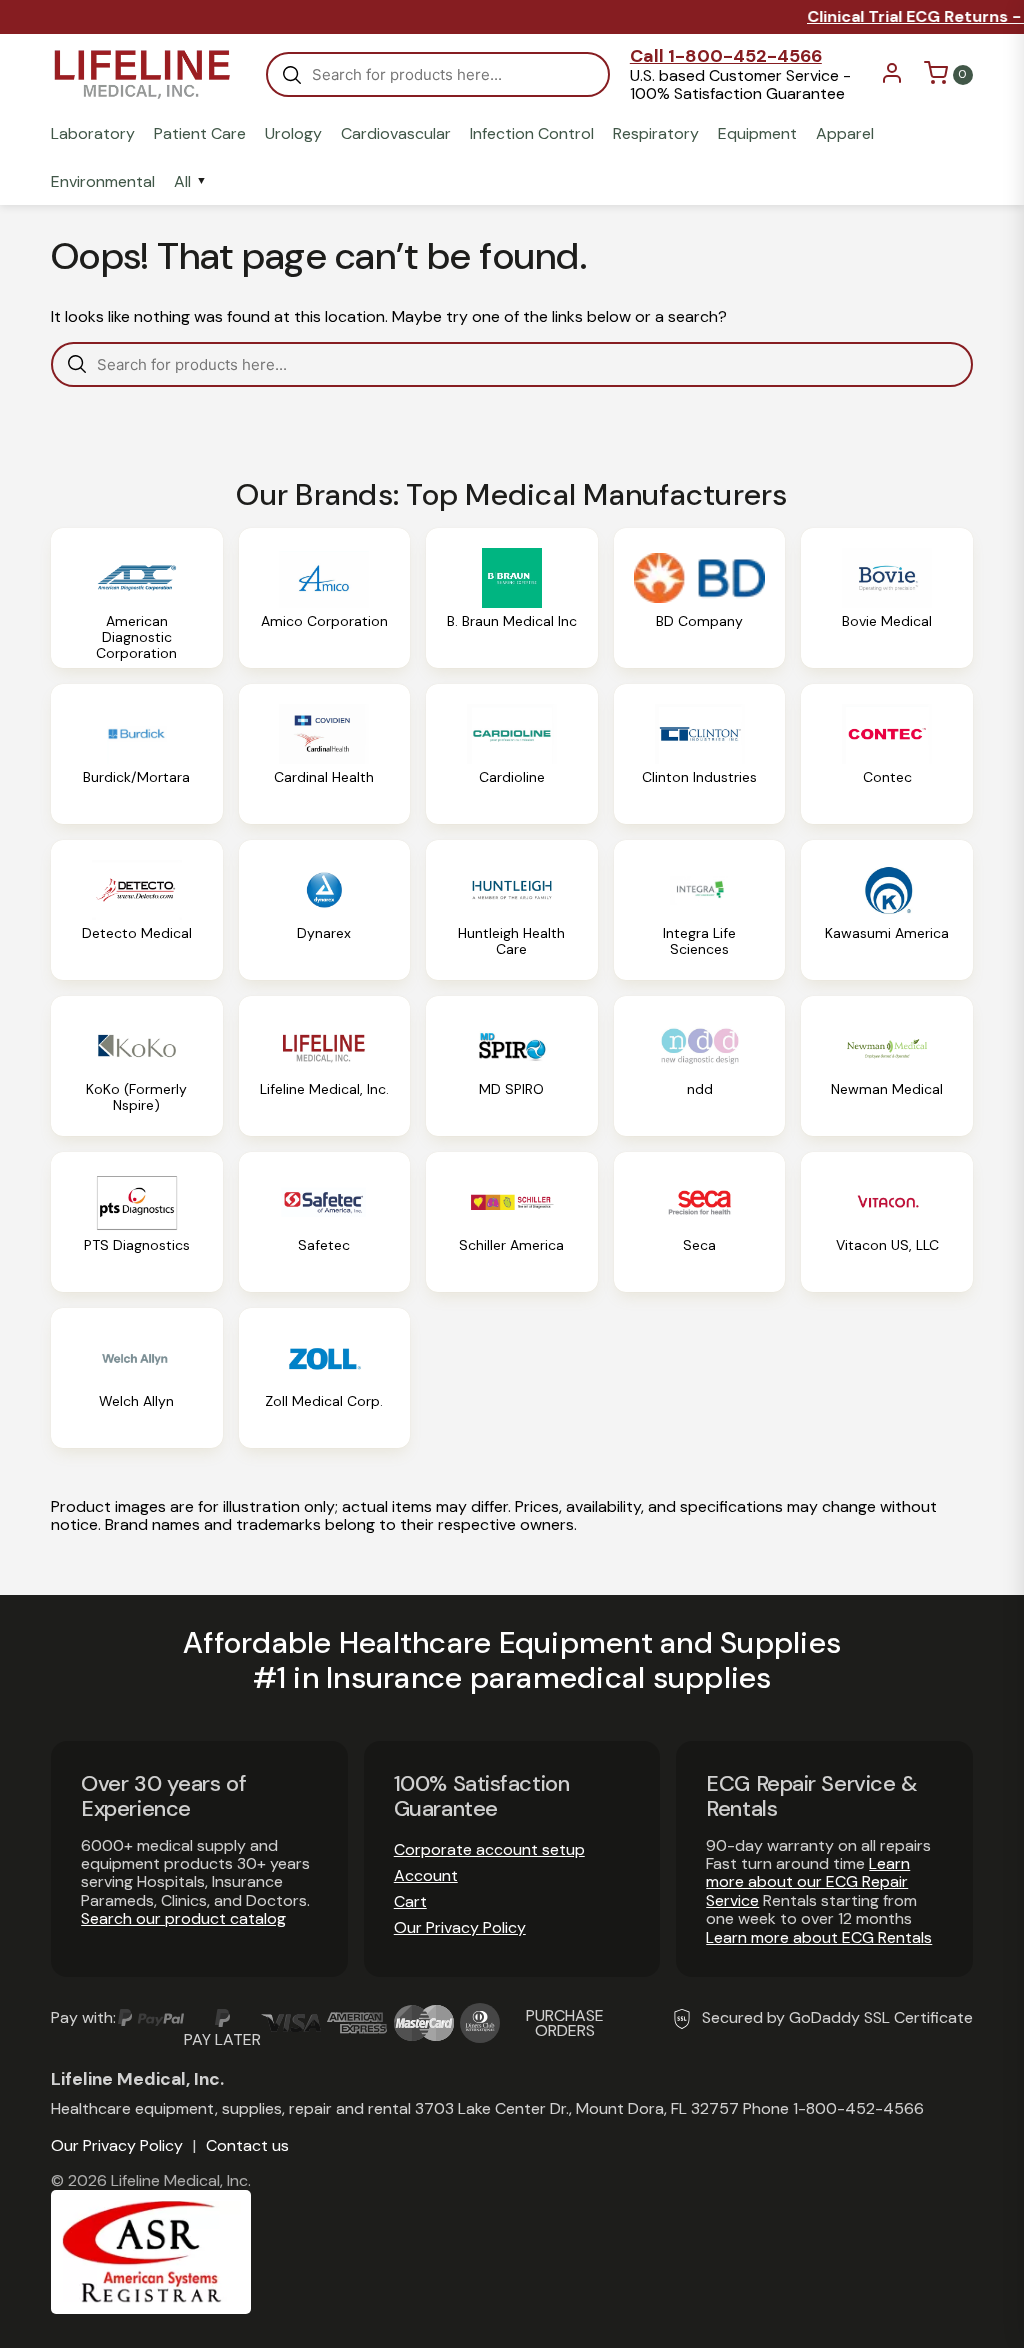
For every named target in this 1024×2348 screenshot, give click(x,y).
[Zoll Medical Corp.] (325, 1378)
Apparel (845, 134)
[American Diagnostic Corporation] (137, 598)
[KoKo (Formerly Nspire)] (137, 1066)
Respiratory (656, 134)
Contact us (247, 2146)
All (182, 182)
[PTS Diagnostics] (137, 1222)
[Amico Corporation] (325, 598)
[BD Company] (700, 598)
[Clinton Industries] (700, 754)
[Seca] (700, 1222)
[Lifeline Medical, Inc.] (325, 1066)
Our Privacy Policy (460, 1927)
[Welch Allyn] (137, 1378)
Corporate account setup (489, 1849)
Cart (410, 1901)
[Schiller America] (512, 1222)
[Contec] (887, 754)
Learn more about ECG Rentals (819, 1937)
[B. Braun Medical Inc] (512, 598)
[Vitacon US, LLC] (887, 1222)
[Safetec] (325, 1222)
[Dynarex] (325, 910)
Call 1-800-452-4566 (726, 56)
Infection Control (532, 134)
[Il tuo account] (892, 79)
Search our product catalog (183, 1918)
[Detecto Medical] (137, 910)
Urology (293, 134)
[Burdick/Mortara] (137, 754)
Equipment (757, 134)
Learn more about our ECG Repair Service (808, 1882)
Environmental (103, 182)
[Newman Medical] (887, 1066)
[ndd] (700, 1066)
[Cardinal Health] (325, 754)
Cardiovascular (396, 134)
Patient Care (200, 134)
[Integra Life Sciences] (700, 910)
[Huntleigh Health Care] (512, 910)
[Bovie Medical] (887, 598)
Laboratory (93, 134)
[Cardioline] (512, 754)
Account (426, 1875)
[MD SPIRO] (512, 1066)
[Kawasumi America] (887, 910)
